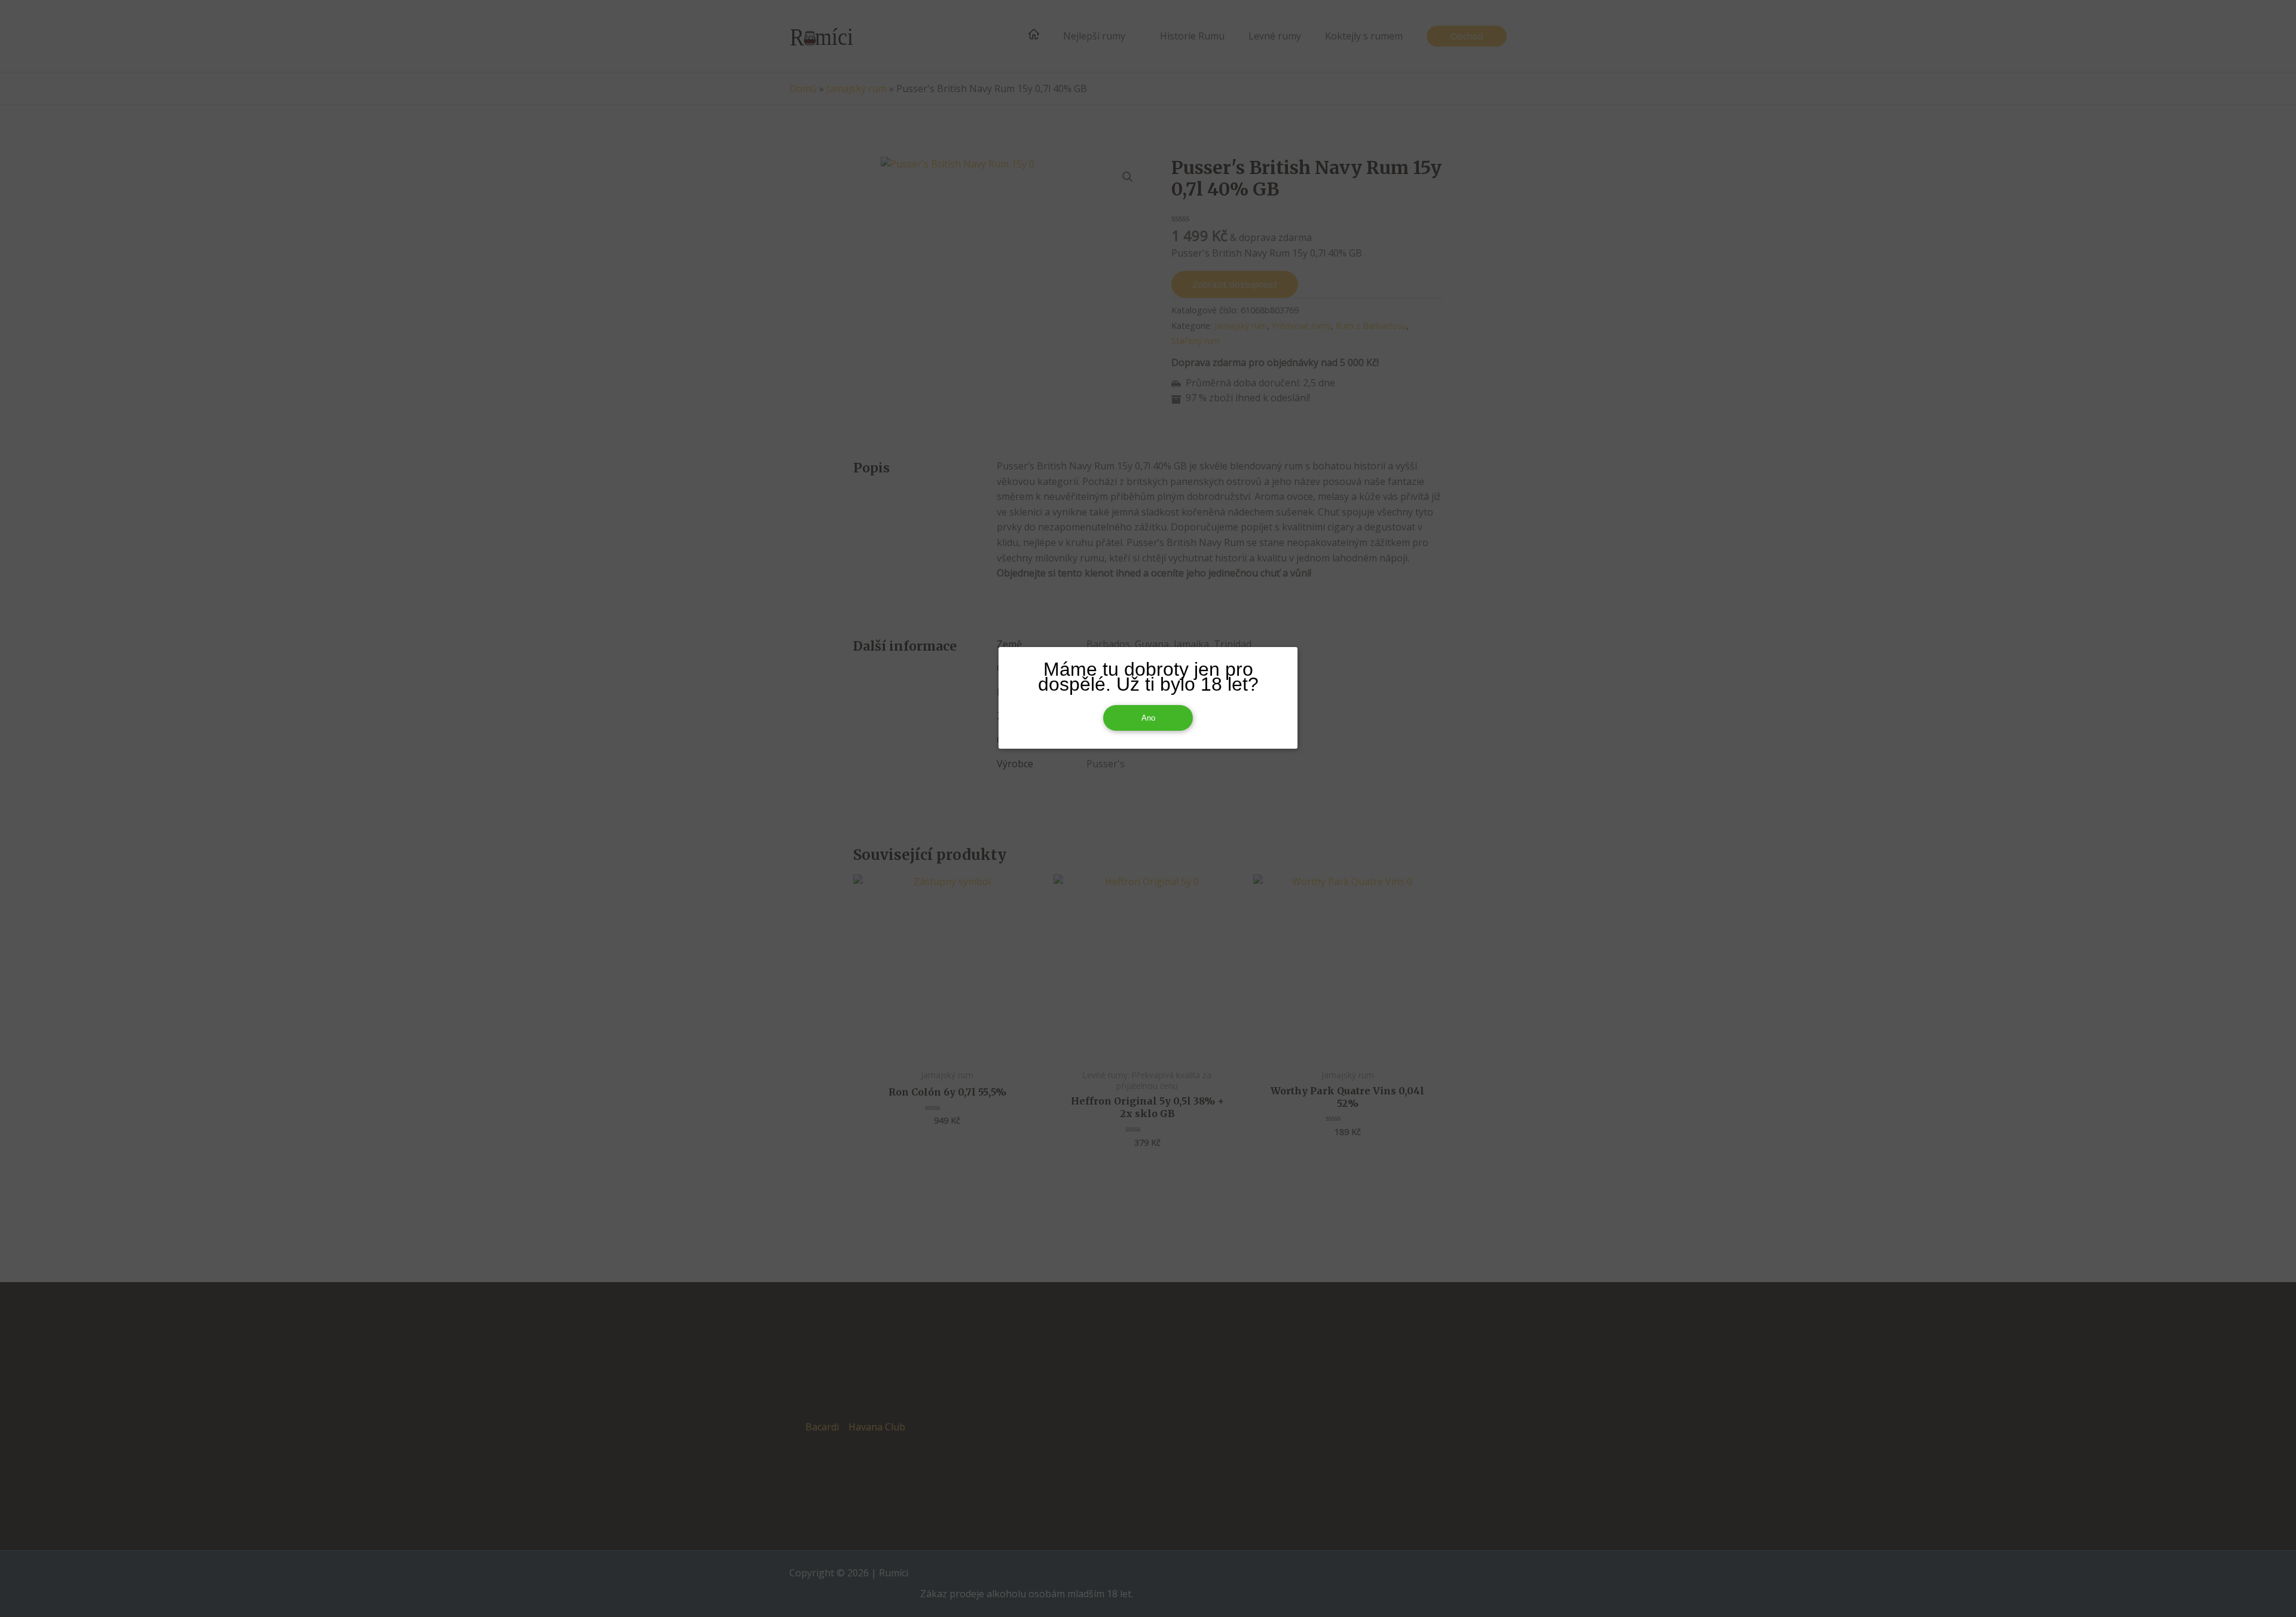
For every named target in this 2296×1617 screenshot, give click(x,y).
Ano (1148, 718)
